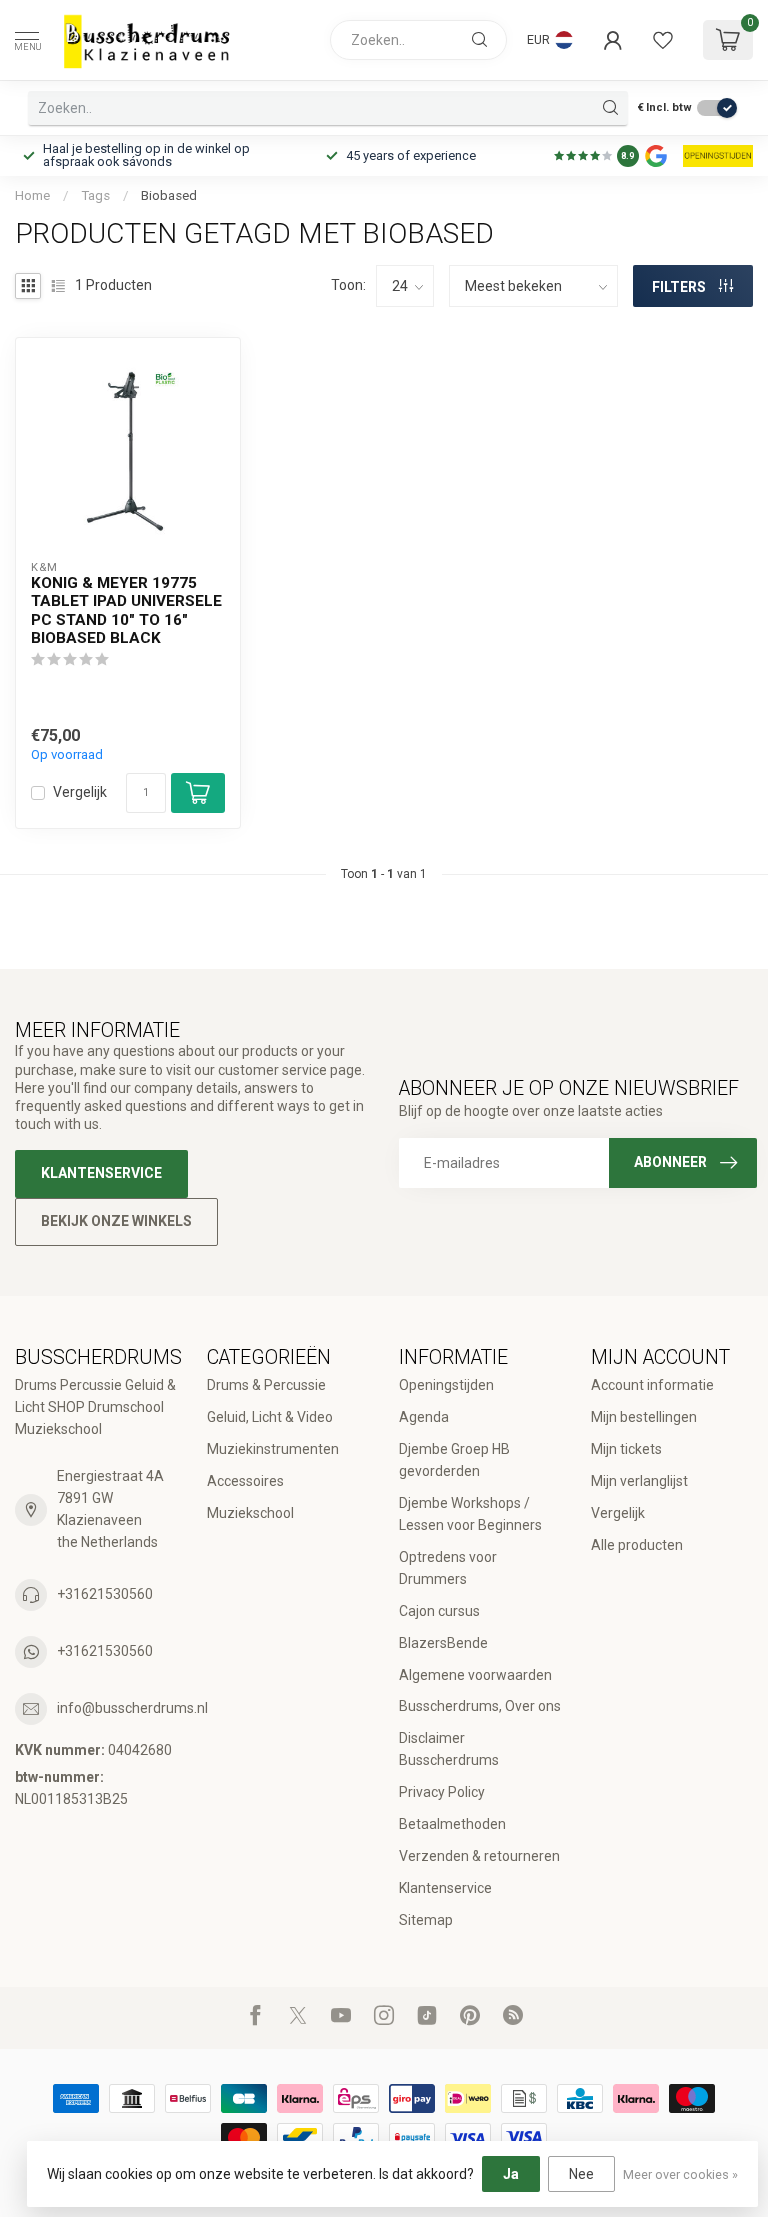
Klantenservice (101, 1173)
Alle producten (637, 1545)
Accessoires (245, 1481)
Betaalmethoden (452, 1824)
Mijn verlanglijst (639, 1481)
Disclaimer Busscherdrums (449, 1749)
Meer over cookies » (680, 2174)
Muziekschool (250, 1513)
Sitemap (426, 1920)
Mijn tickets (626, 1449)
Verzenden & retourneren (479, 1856)
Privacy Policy (442, 1792)
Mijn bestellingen (644, 1417)
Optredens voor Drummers (448, 1568)
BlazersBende (443, 1643)
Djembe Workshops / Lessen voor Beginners (470, 1514)
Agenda (424, 1417)
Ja (511, 2174)
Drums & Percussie (266, 1385)
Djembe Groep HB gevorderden (454, 1460)
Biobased (169, 195)
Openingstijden (446, 1385)
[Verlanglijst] (663, 40)
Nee (581, 2174)
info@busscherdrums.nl (132, 1708)
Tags (95, 195)
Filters (680, 287)
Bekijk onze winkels (116, 1221)
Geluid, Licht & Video (270, 1417)
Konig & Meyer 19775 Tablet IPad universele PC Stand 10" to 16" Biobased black (126, 610)
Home (32, 195)
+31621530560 (105, 1594)
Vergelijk (80, 792)
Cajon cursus (439, 1611)
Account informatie (652, 1385)
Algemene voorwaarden (475, 1675)
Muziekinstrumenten (273, 1449)
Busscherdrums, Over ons (480, 1706)
